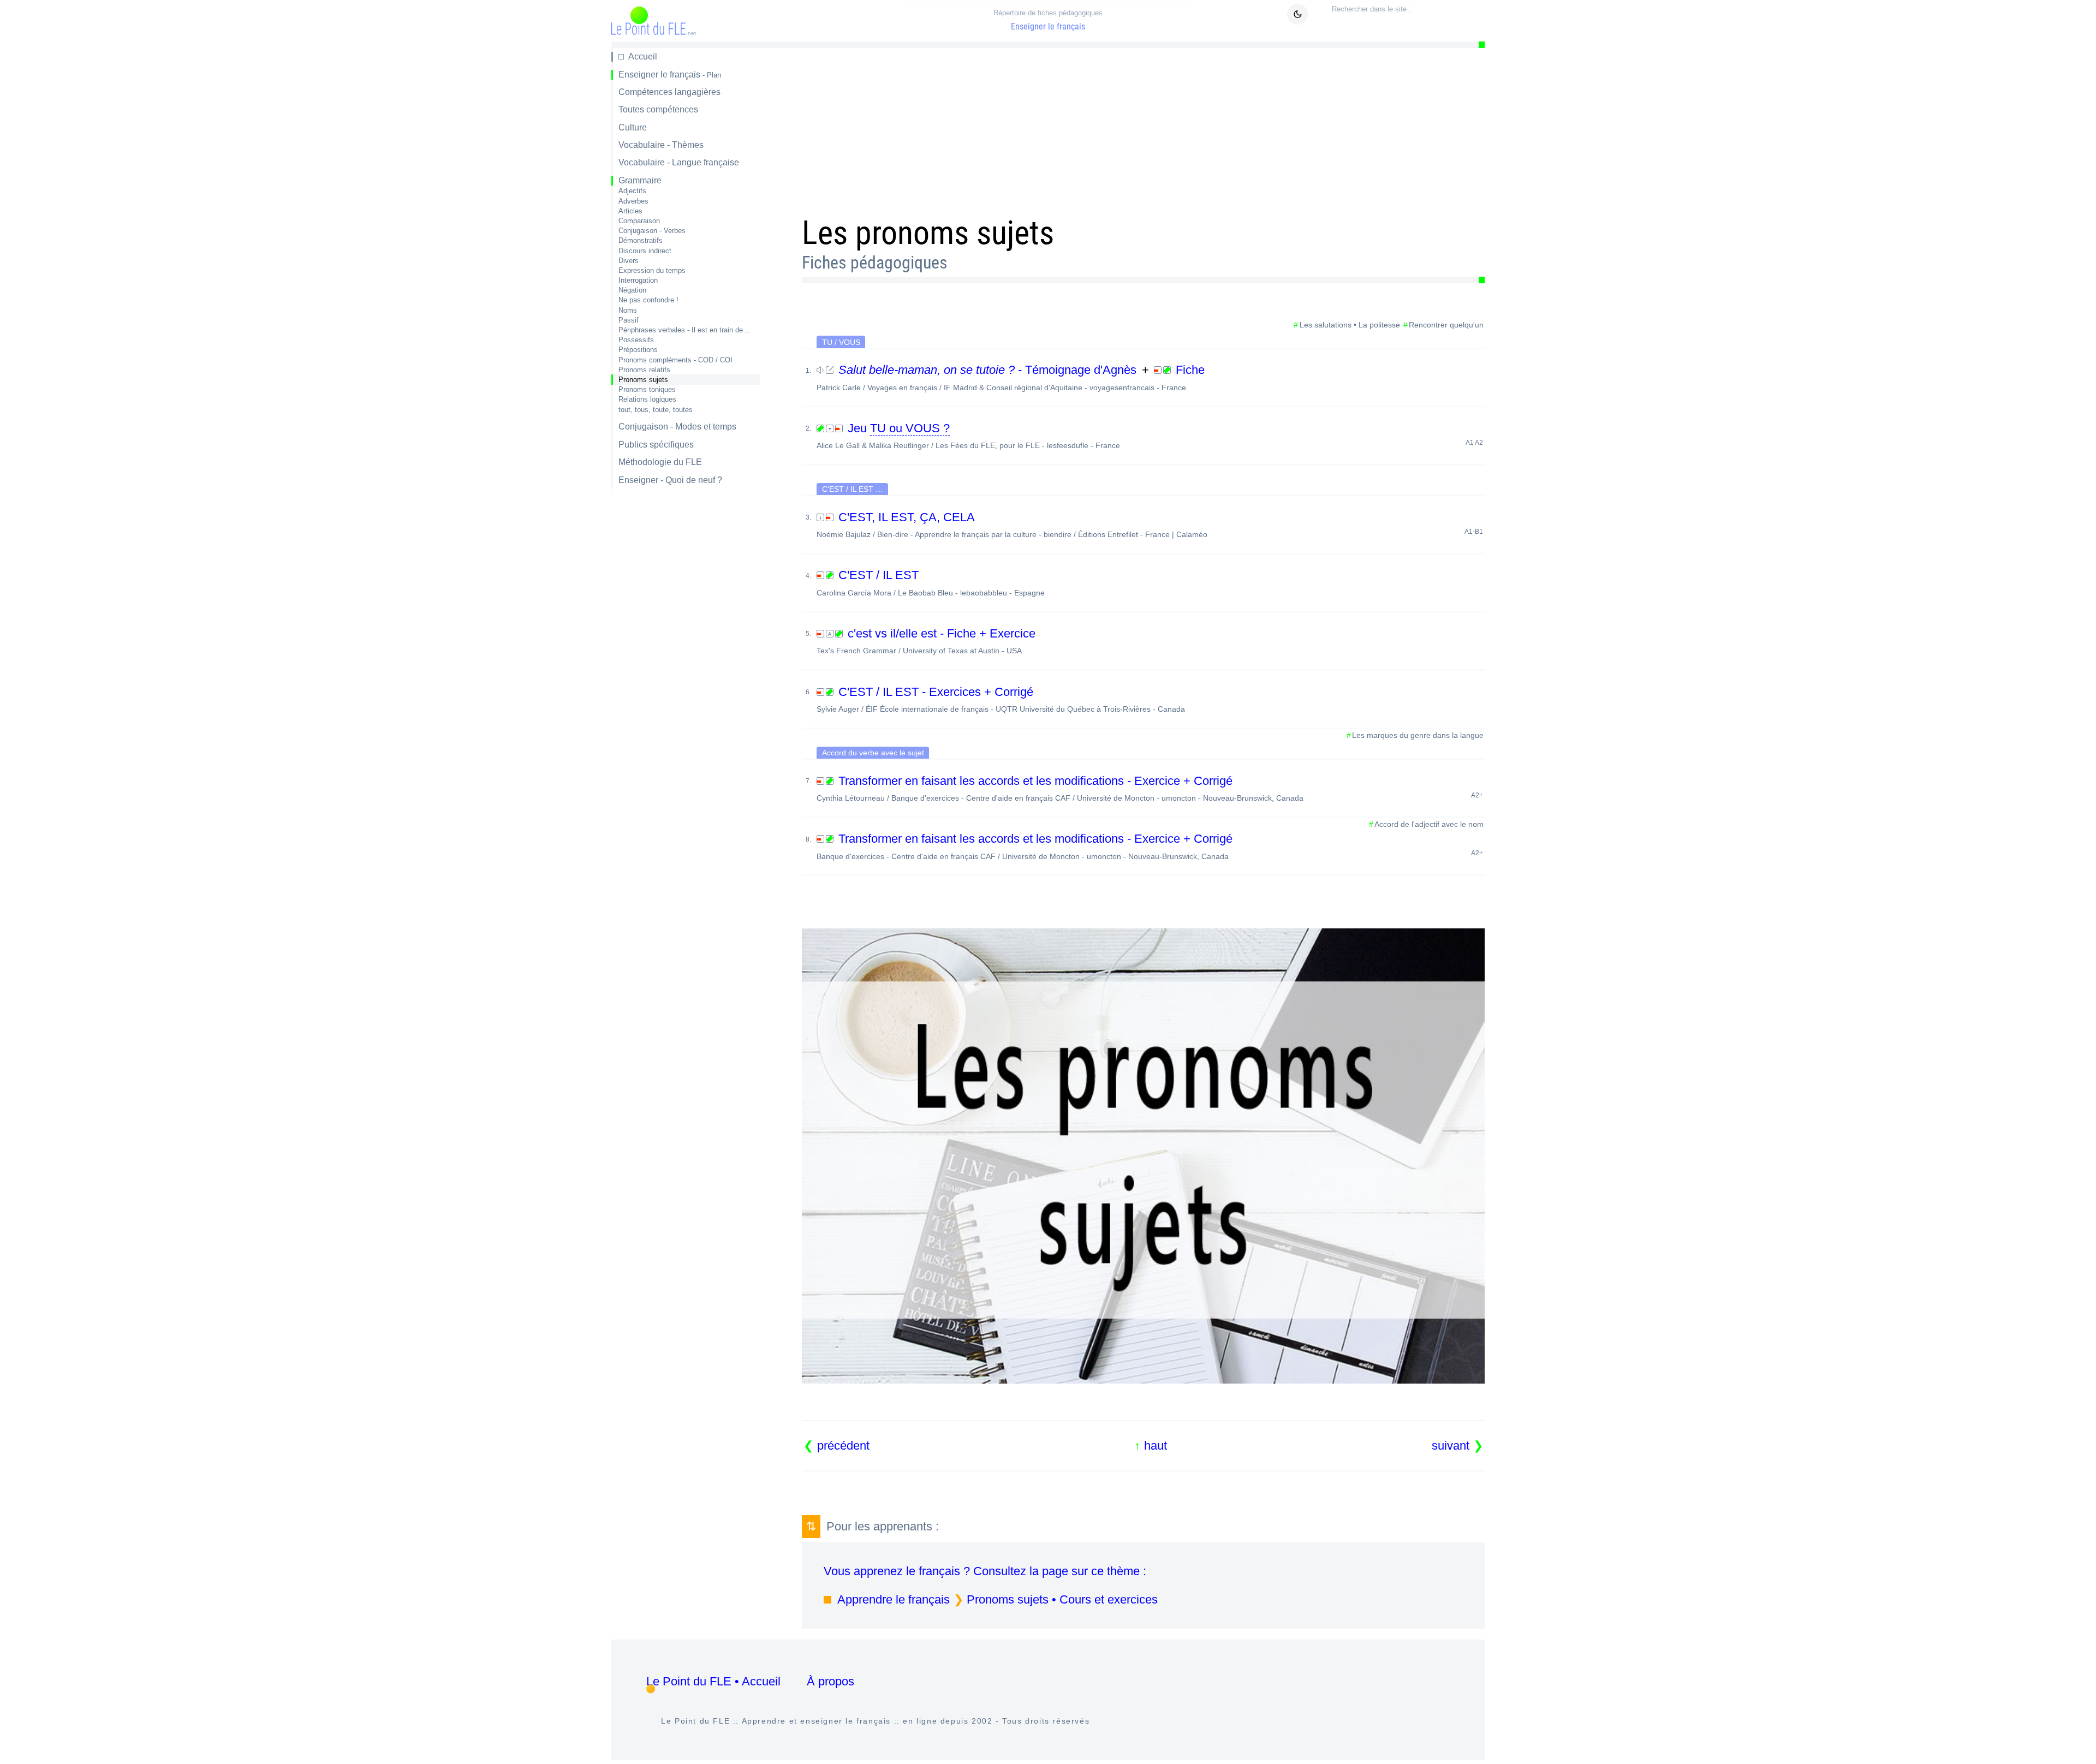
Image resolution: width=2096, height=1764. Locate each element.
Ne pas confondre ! (648, 300)
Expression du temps (652, 270)
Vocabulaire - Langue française (679, 162)
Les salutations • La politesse (1350, 325)
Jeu (1150, 436)
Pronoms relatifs (644, 370)
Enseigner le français (1048, 20)
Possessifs (636, 340)
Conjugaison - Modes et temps (677, 427)
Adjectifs (632, 191)
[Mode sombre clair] (1297, 14)
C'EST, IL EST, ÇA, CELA (1150, 525)
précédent (843, 1446)
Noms (628, 310)
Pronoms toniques (647, 389)
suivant (1451, 1446)
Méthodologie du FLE (660, 462)
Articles (630, 211)
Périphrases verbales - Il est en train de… (684, 330)
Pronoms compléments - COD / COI (675, 360)
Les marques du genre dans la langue (1418, 735)
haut (1156, 1446)
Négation (632, 290)
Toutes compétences (658, 109)
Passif (629, 320)
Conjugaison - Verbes (652, 231)
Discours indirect (645, 251)
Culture (633, 127)
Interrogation (638, 280)
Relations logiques (647, 399)
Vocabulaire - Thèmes (661, 145)
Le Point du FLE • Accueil (713, 1681)
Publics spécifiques (656, 445)
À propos (830, 1681)
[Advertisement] (1129, 128)
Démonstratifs (641, 240)
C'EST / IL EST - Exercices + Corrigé (1001, 699)
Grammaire (640, 180)
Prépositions (638, 350)
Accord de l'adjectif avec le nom (1429, 824)
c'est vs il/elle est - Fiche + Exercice (926, 641)
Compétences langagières (669, 92)
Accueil (643, 56)
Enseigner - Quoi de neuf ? (670, 480)
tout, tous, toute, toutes (656, 410)
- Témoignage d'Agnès (989, 370)
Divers (629, 261)
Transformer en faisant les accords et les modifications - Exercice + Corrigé (1150, 788)
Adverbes (633, 201)
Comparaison (639, 221)
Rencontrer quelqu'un (1446, 325)
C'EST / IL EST (931, 582)
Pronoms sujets (643, 380)
